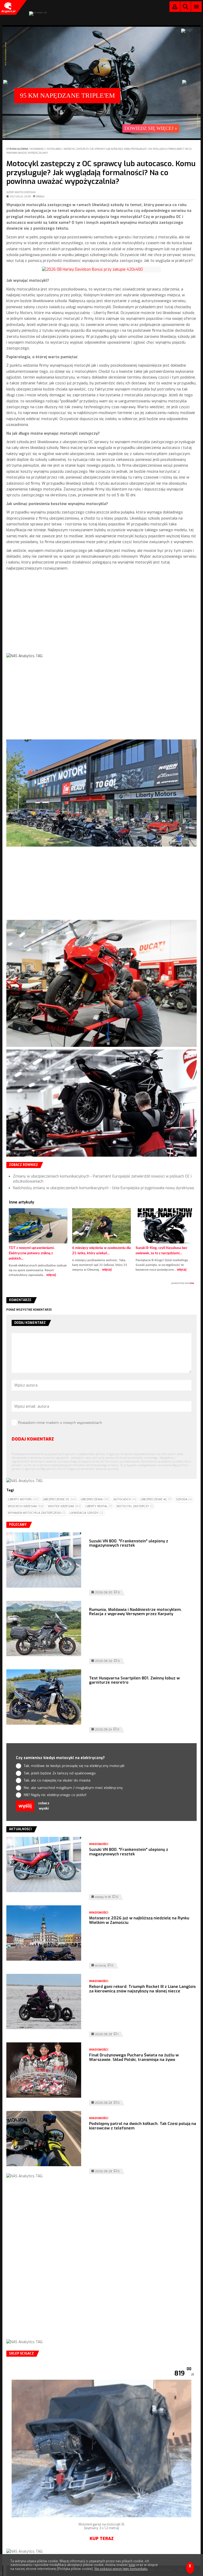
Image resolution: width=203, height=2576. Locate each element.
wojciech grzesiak (26, 1506)
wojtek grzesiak (65, 1506)
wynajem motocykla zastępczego (37, 1513)
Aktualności (55, 149)
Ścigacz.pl (8, 7)
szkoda (184, 1499)
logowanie (175, 8)
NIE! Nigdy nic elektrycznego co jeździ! (55, 1795)
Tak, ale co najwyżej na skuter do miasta (57, 1780)
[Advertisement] (101, 616)
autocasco (125, 1499)
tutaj (132, 2565)
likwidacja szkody (86, 1513)
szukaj (186, 8)
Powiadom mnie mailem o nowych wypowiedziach (60, 1423)
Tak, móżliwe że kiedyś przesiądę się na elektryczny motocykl (74, 1766)
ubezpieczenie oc (60, 1499)
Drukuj (40, 197)
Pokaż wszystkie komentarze (29, 1310)
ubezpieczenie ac (156, 1499)
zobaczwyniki (44, 1806)
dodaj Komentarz (33, 1439)
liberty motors (23, 1499)
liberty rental (99, 1506)
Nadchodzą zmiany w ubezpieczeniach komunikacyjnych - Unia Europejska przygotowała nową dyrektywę (104, 1188)
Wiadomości (38, 149)
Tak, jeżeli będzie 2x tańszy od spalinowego (60, 1773)
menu (197, 6)
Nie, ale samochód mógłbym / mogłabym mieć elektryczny (73, 1788)
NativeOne (101, 1283)
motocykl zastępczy (135, 1506)
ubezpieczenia (95, 1499)
